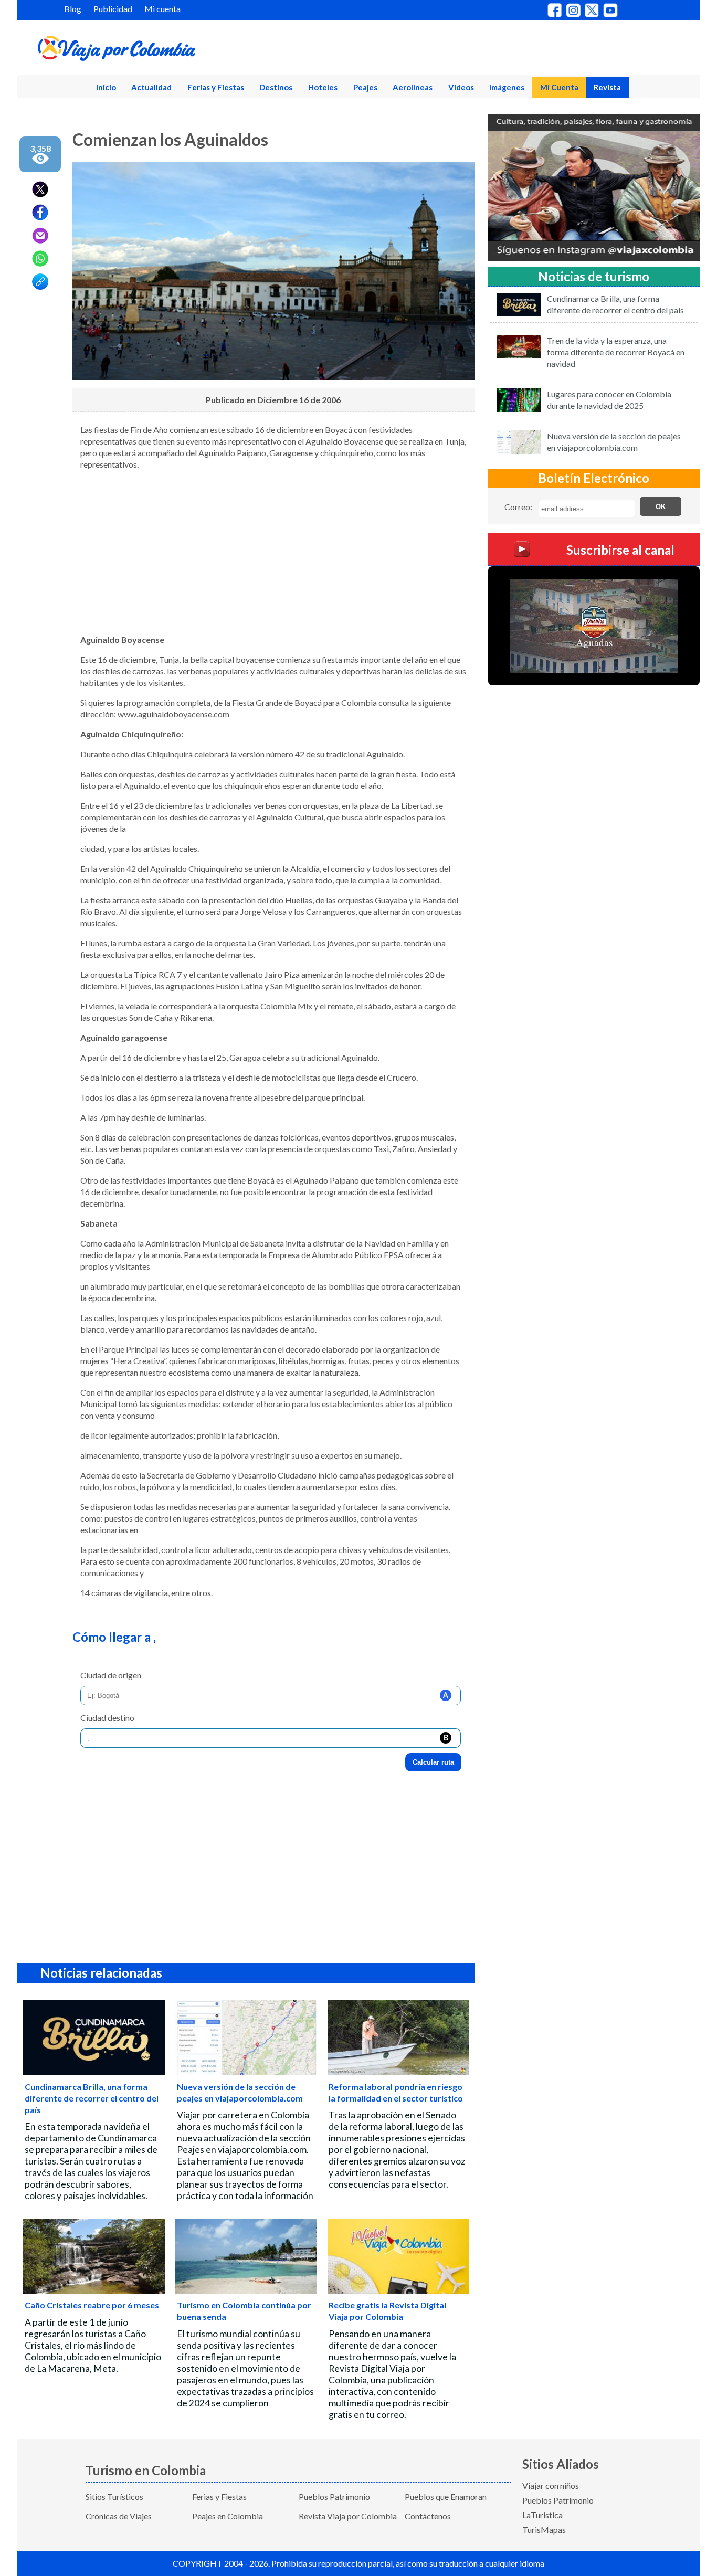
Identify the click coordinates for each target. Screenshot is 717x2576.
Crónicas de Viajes (119, 2516)
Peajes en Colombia (228, 2516)
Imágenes (507, 87)
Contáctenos (428, 2516)
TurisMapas (544, 2530)
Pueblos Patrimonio (334, 2496)
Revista (607, 87)
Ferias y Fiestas (216, 87)
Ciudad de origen (111, 1675)
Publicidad (113, 9)
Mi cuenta (162, 9)
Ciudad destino (107, 1718)
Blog (73, 9)
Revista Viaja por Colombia (348, 2516)
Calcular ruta (433, 1762)
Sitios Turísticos (114, 2496)
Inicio (106, 87)
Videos (461, 87)
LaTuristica (542, 2515)
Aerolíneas (413, 87)
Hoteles (323, 87)
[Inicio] (167, 50)
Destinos (276, 87)
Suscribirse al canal (620, 550)
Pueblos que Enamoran (446, 2496)
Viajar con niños (551, 2485)
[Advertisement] (273, 552)
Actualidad (151, 87)
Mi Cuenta (559, 87)
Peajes (365, 87)
